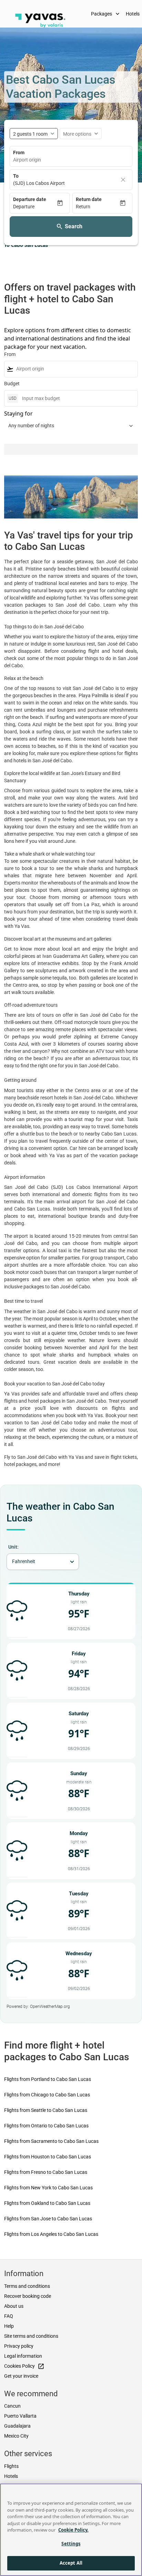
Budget (12, 384)
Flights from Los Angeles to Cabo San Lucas (51, 2234)
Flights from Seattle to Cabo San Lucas (46, 2110)
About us (14, 2306)
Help (9, 2326)
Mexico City (16, 2436)
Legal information (23, 2356)
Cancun (12, 2406)
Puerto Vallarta (20, 2416)
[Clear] (123, 180)
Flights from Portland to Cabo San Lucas (48, 2079)
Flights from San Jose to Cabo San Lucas (48, 2219)
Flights (11, 2466)
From (19, 153)
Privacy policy (19, 2346)
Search (74, 226)
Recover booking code (28, 2296)
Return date (89, 199)
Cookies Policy (24, 2366)
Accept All (71, 2563)
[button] (35, 207)
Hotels (11, 2476)
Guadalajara (17, 2426)
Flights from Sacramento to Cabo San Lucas (51, 2141)
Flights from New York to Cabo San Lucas (48, 2188)
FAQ (9, 2316)
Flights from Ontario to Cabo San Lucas (46, 2126)
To (16, 176)
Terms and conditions (27, 2286)
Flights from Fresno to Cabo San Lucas (46, 2172)
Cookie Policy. (73, 2530)
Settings (71, 2544)
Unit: (13, 1547)
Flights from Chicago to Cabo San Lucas (47, 2095)
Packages (106, 14)
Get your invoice (21, 2376)
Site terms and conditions (31, 2336)
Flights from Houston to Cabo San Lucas (48, 2157)
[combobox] (71, 160)
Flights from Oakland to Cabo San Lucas (47, 2203)
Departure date (30, 199)
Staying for (18, 413)
